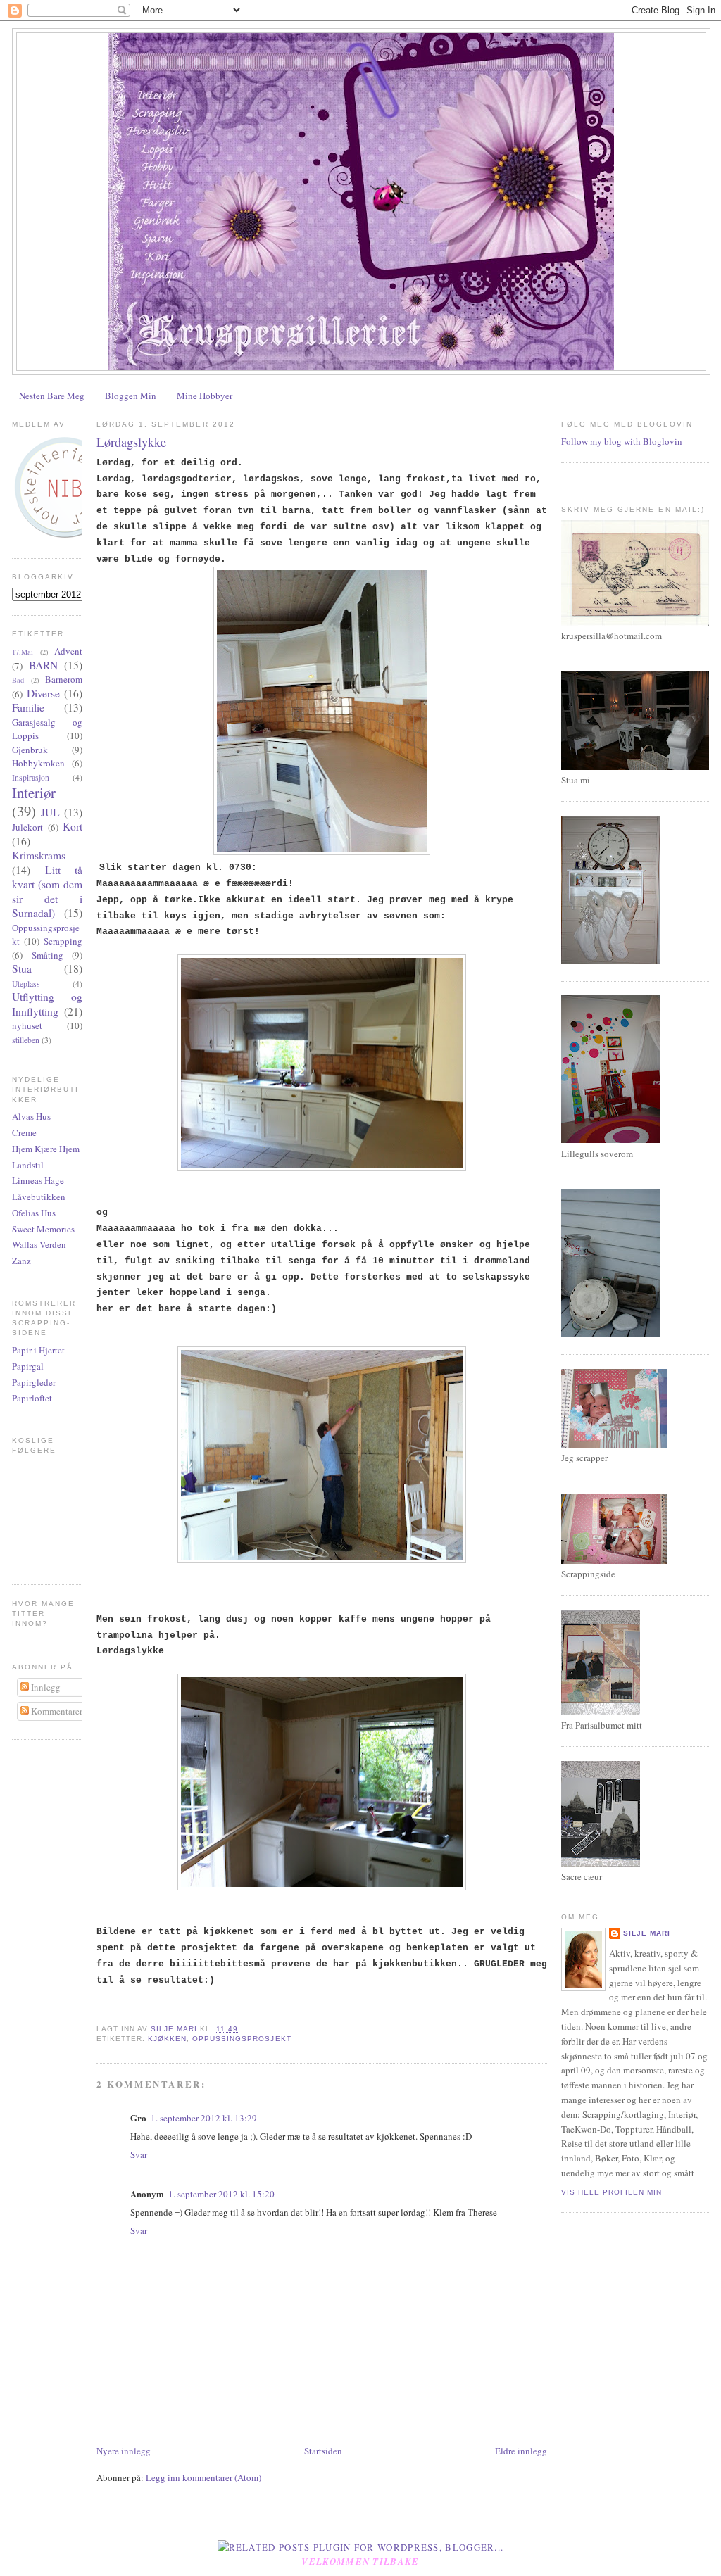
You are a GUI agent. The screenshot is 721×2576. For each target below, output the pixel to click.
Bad (18, 680)
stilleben (26, 1040)
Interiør (34, 793)
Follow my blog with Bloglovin (622, 441)
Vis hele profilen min (612, 2192)
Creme (24, 1132)
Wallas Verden (39, 1244)
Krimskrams (39, 855)
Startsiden (323, 2451)
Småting (48, 955)
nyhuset (27, 1025)
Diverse (43, 693)
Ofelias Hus (34, 1213)
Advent (68, 651)
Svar (139, 2154)
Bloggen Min (131, 396)
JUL (50, 812)
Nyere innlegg (124, 2451)
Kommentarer (56, 1711)
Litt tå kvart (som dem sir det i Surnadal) (47, 892)
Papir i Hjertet (38, 1350)
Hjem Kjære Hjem (46, 1149)
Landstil (28, 1165)
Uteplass (26, 984)
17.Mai (23, 652)
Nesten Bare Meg (52, 396)
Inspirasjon (31, 777)
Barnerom (64, 679)
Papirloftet (32, 1398)
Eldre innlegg (521, 2451)
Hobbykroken (38, 763)
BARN (43, 665)
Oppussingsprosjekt (242, 2039)
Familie (28, 707)
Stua (22, 968)
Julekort (27, 827)
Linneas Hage (38, 1180)
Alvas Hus (31, 1116)
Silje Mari (647, 1933)
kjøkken (167, 2039)
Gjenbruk (30, 750)
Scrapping (63, 941)
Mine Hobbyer (205, 396)
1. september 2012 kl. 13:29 (204, 2118)
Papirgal (28, 1366)
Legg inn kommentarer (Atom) (203, 2477)
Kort (73, 826)
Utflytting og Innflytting (47, 1004)
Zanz (21, 1261)
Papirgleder (34, 1382)
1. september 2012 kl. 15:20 (221, 2194)
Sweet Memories (43, 1229)
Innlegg (45, 1687)
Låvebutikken (39, 1197)
